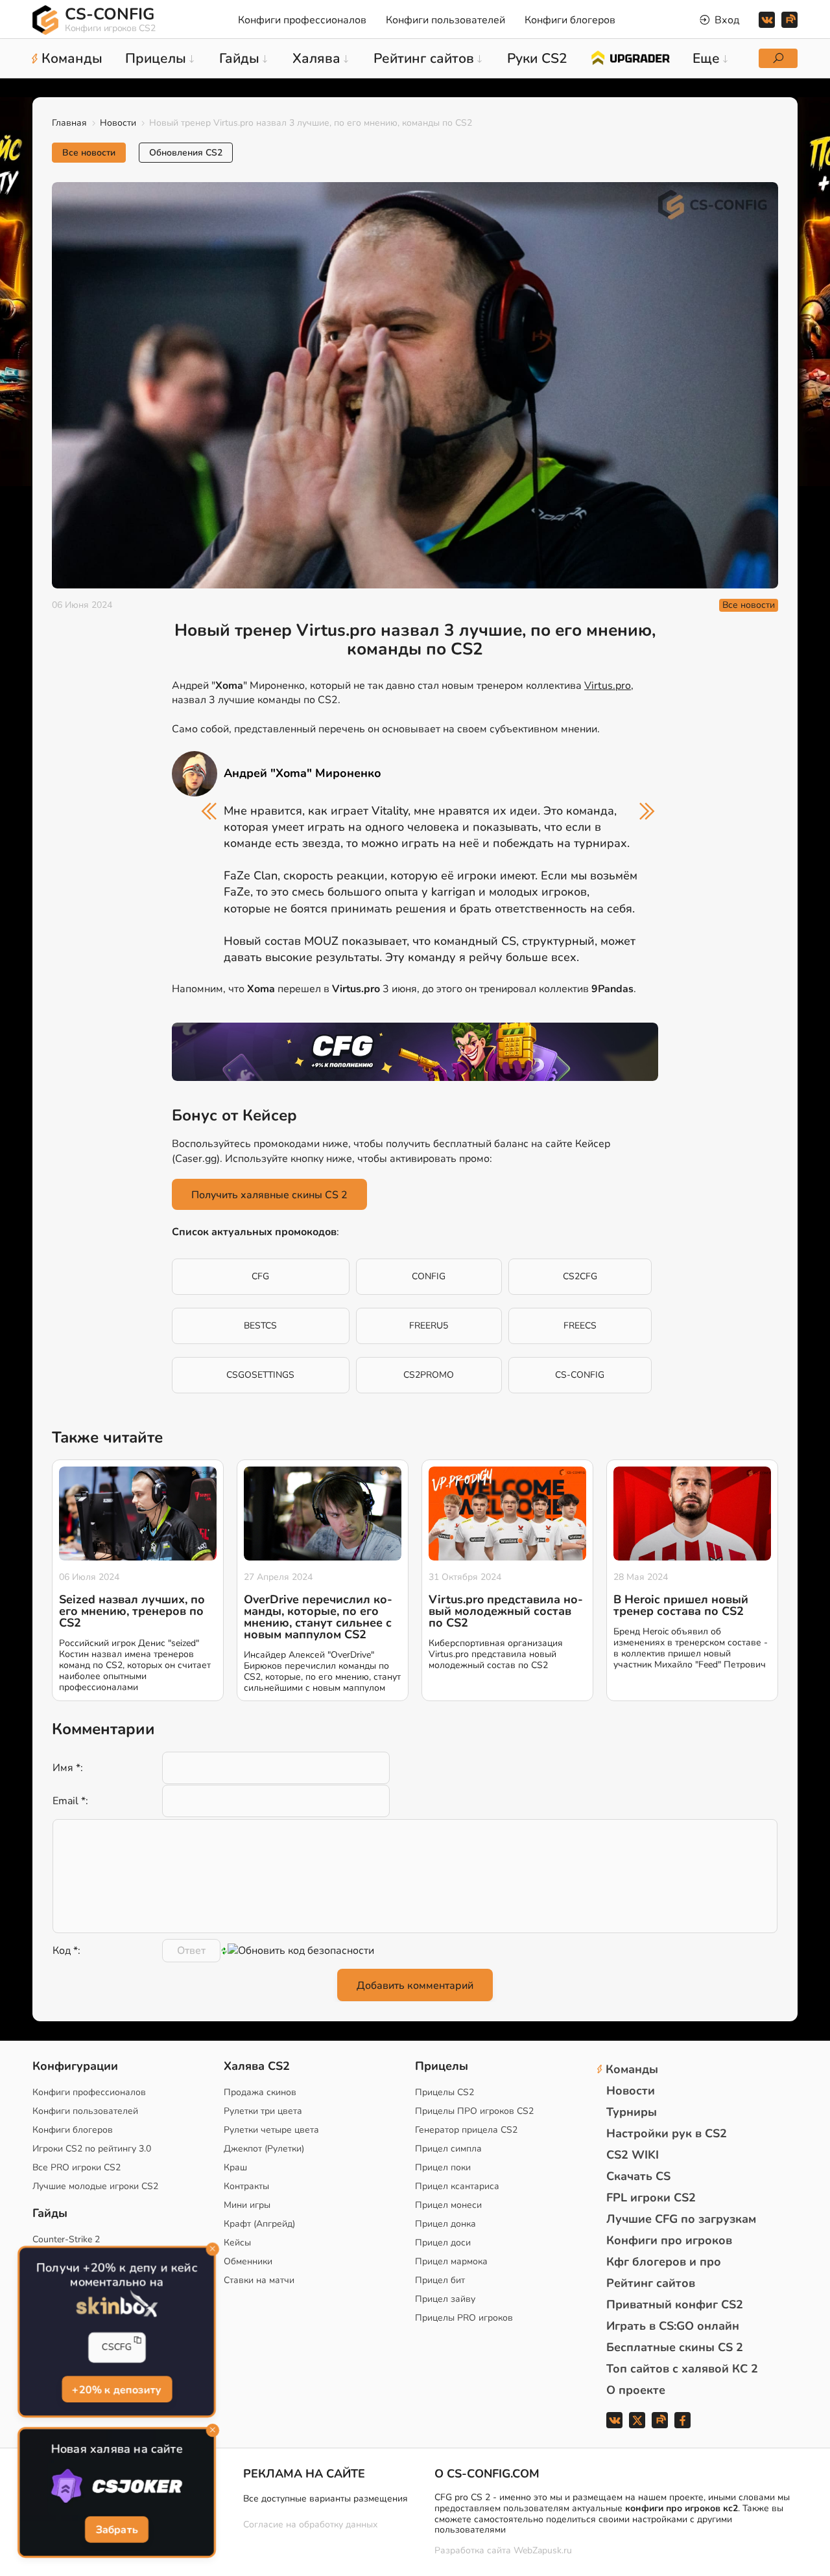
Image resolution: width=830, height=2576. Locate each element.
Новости (118, 123)
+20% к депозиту (117, 2389)
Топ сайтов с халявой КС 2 (682, 2369)
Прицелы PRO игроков (464, 2318)
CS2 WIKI (633, 2155)
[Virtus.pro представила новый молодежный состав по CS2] (507, 1514)
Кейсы (237, 2243)
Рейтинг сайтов (651, 2283)
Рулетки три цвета (263, 2111)
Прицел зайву (445, 2299)
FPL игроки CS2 (651, 2198)
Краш (235, 2167)
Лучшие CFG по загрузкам (681, 2219)
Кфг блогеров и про (664, 2262)
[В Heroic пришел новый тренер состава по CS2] (692, 1514)
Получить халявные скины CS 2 (269, 1195)
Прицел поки (443, 2167)
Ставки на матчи (259, 2280)
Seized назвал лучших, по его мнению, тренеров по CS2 (132, 1611)
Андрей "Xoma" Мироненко (302, 773)
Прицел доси (443, 2243)
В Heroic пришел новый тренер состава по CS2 (681, 1605)
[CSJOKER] (116, 2487)
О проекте (636, 2390)
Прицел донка (445, 2224)
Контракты (246, 2186)
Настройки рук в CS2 (667, 2133)
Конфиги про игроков (669, 2240)
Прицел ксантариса (457, 2186)
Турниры (632, 2112)
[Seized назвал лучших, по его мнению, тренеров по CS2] (138, 1514)
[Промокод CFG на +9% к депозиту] (415, 1052)
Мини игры (247, 2205)
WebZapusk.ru (543, 2551)
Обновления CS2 (186, 153)
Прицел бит (440, 2280)
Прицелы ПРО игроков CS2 (474, 2111)
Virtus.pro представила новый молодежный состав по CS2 (506, 1611)
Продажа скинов (260, 2092)
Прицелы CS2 (445, 2092)
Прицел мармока (451, 2261)
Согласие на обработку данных (310, 2524)
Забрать (117, 2529)
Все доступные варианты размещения (326, 2499)
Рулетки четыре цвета (271, 2130)
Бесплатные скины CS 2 (675, 2347)
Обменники (248, 2261)
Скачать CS (638, 2176)
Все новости (89, 153)
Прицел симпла (448, 2149)
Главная (69, 123)
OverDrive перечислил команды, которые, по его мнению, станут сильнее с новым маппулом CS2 (318, 1617)
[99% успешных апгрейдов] (630, 57)
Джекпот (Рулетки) (264, 2149)
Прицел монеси (448, 2205)
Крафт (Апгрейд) (259, 2224)
